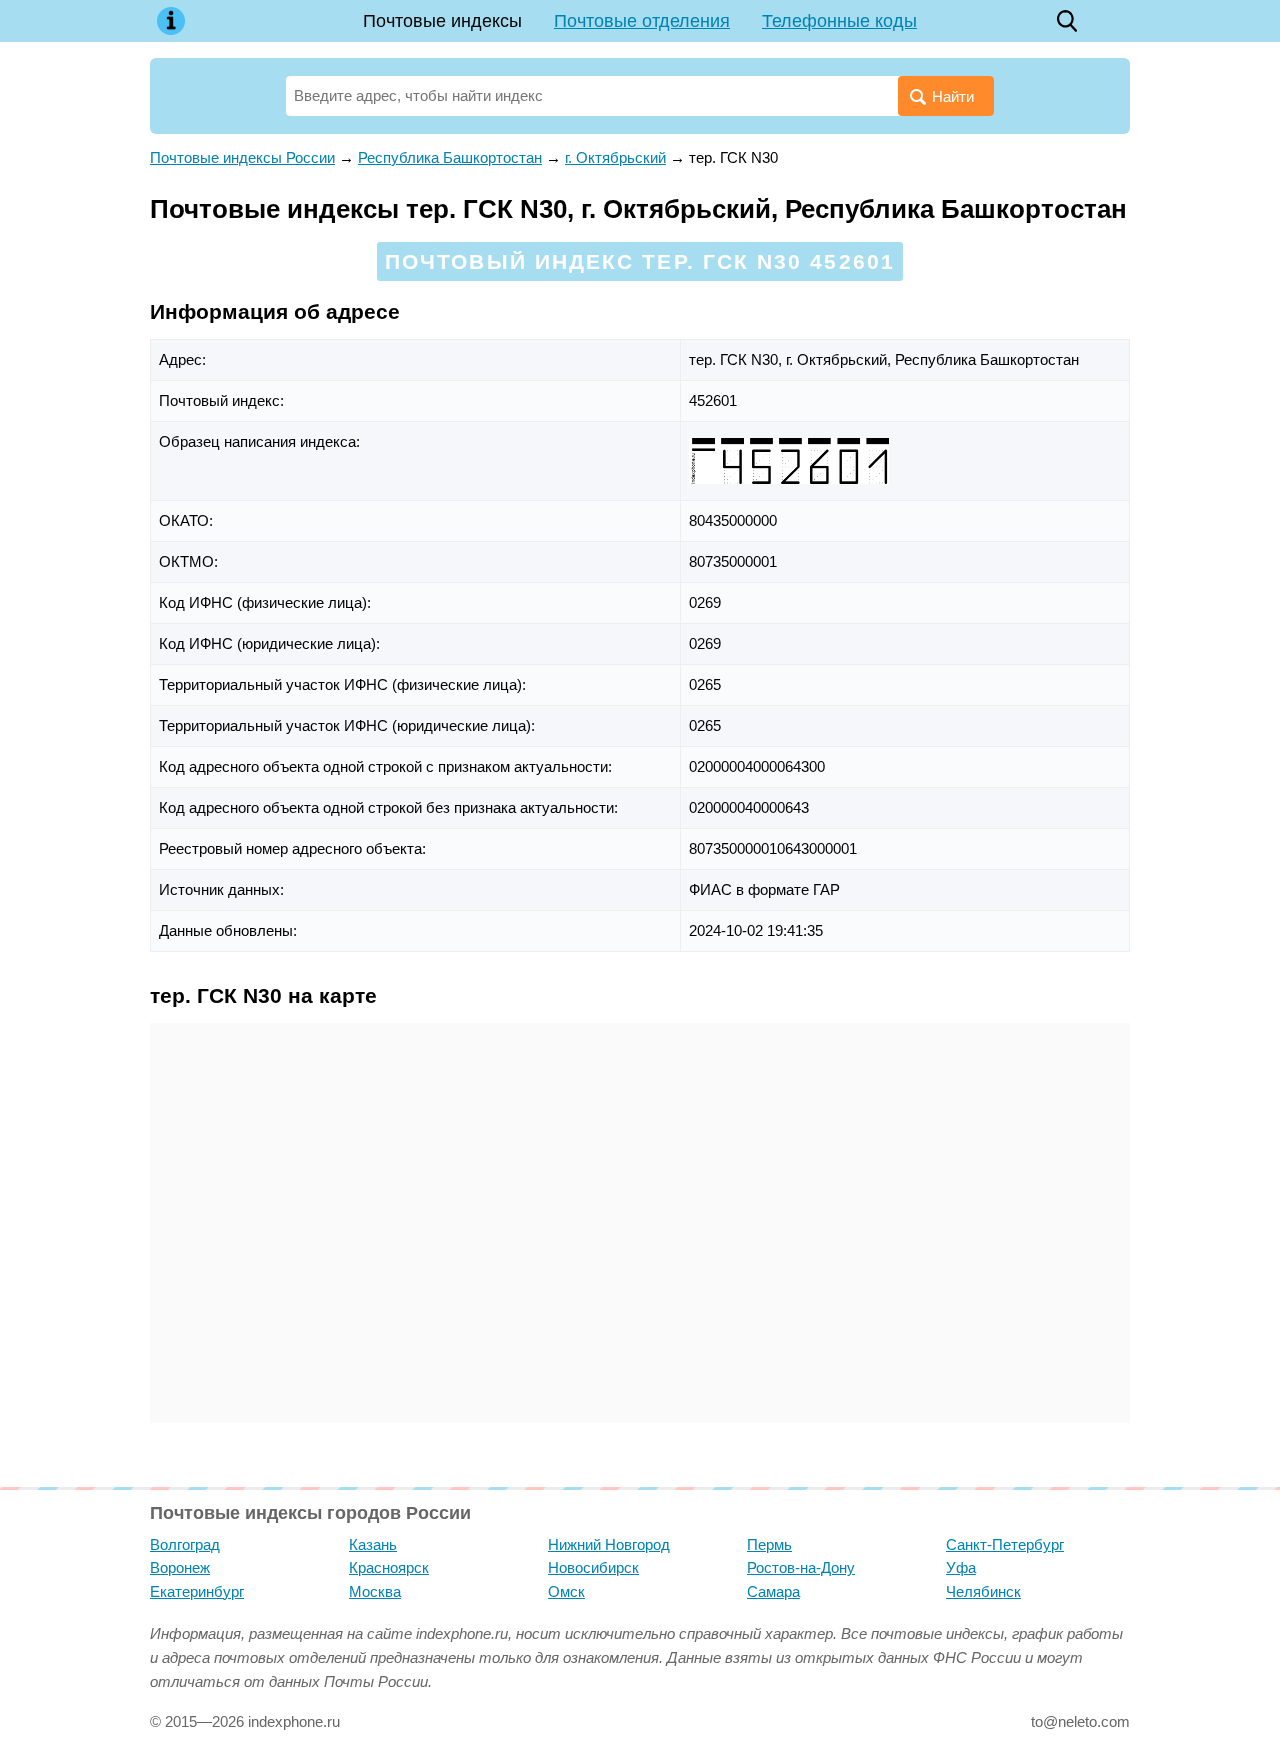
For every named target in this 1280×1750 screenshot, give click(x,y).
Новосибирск (593, 1567)
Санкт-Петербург (1005, 1544)
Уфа (961, 1567)
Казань (373, 1544)
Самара (773, 1591)
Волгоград (185, 1544)
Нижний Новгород (609, 1544)
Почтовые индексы (442, 21)
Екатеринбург (197, 1591)
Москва (375, 1591)
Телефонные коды (839, 21)
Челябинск (983, 1591)
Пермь (769, 1544)
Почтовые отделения (642, 21)
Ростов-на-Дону (801, 1567)
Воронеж (180, 1567)
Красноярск (389, 1567)
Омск (566, 1591)
